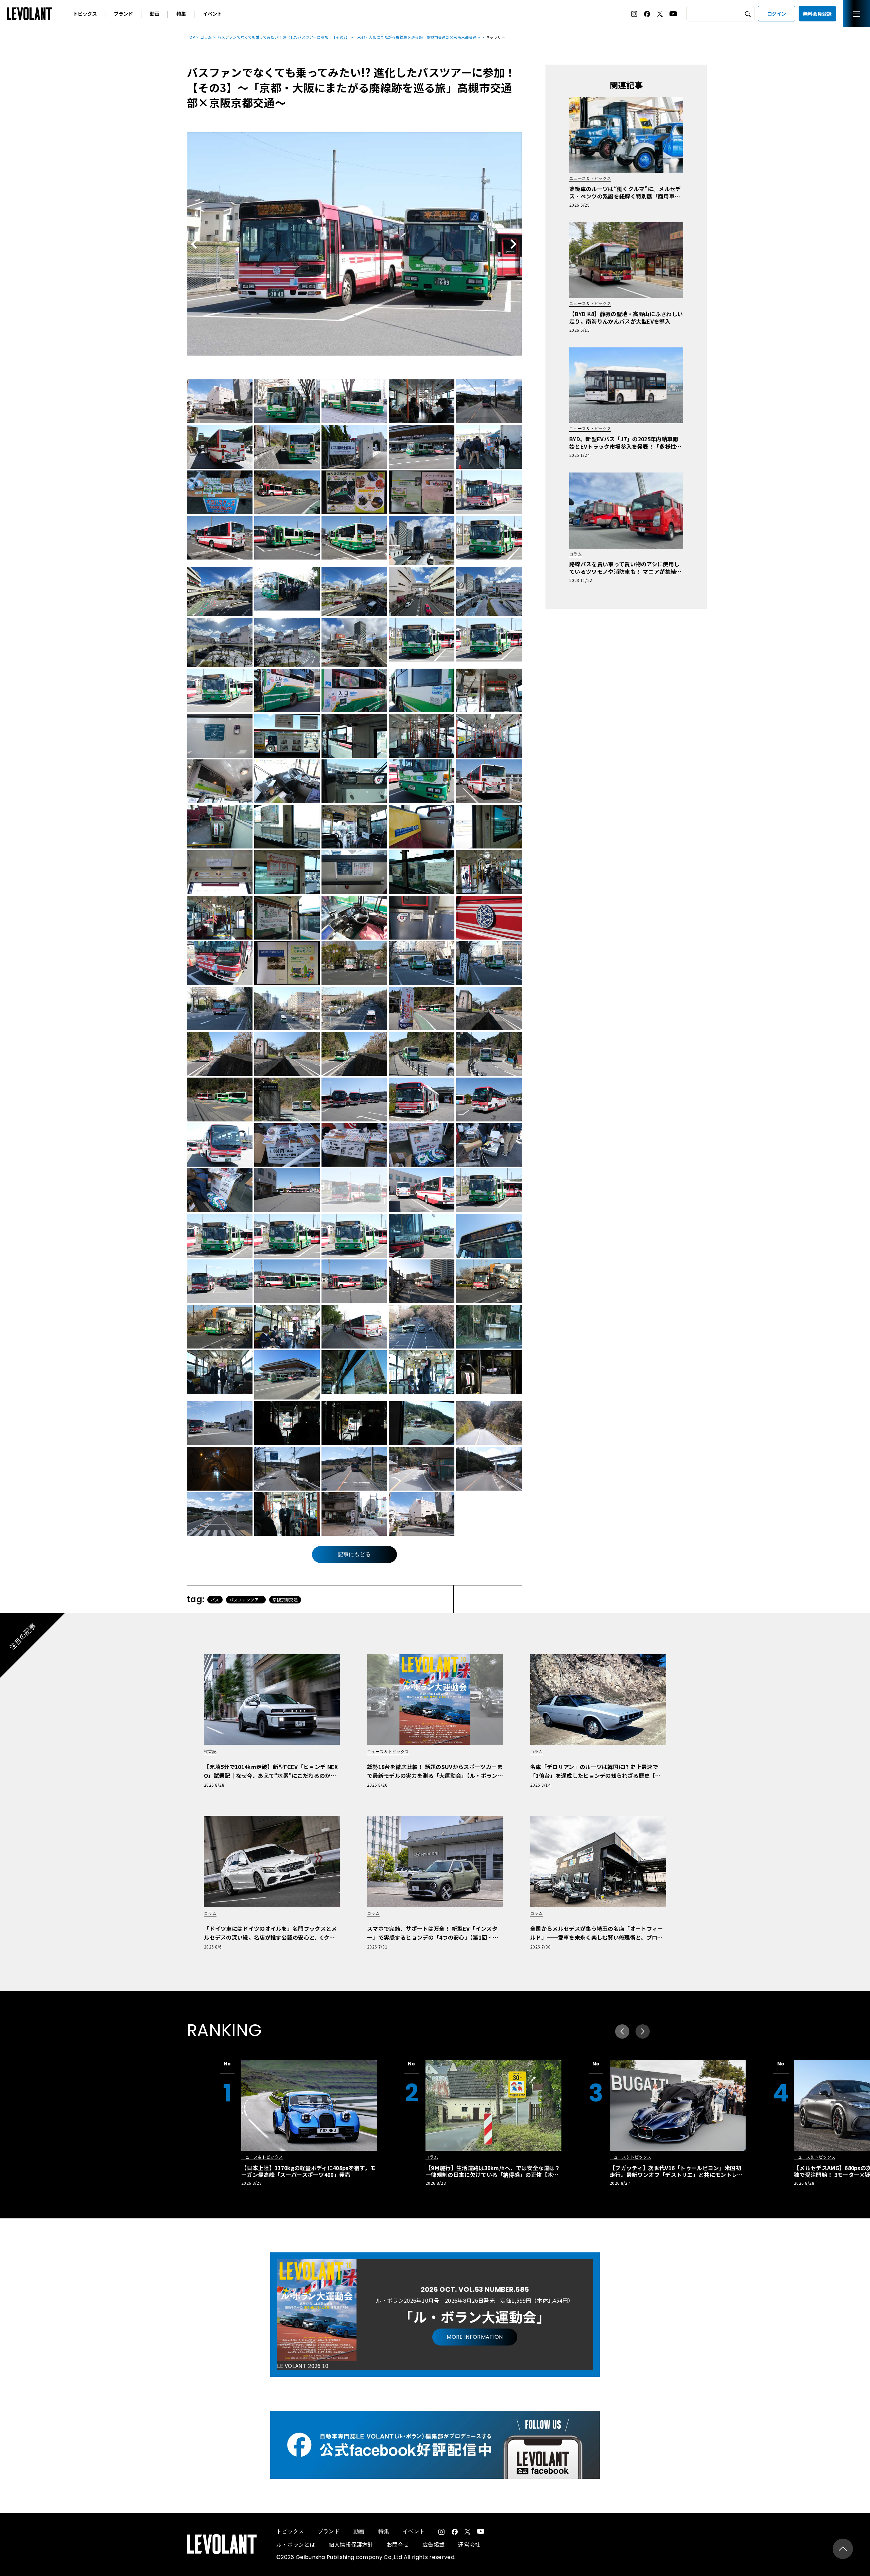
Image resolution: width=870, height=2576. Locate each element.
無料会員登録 (817, 14)
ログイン (777, 14)
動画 (155, 14)
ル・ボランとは (296, 2544)
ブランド (123, 14)
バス (215, 1600)
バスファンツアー (246, 1600)
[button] (643, 2031)
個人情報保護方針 (351, 2544)
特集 (181, 14)
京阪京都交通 (285, 1600)
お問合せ (398, 2544)
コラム (206, 37)
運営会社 (469, 2544)
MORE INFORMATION (475, 2337)
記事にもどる (354, 1554)
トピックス (85, 14)
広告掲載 (433, 2544)
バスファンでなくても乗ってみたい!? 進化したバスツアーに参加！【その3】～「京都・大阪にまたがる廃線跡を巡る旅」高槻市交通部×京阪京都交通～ (349, 37)
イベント (212, 14)
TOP (191, 37)
